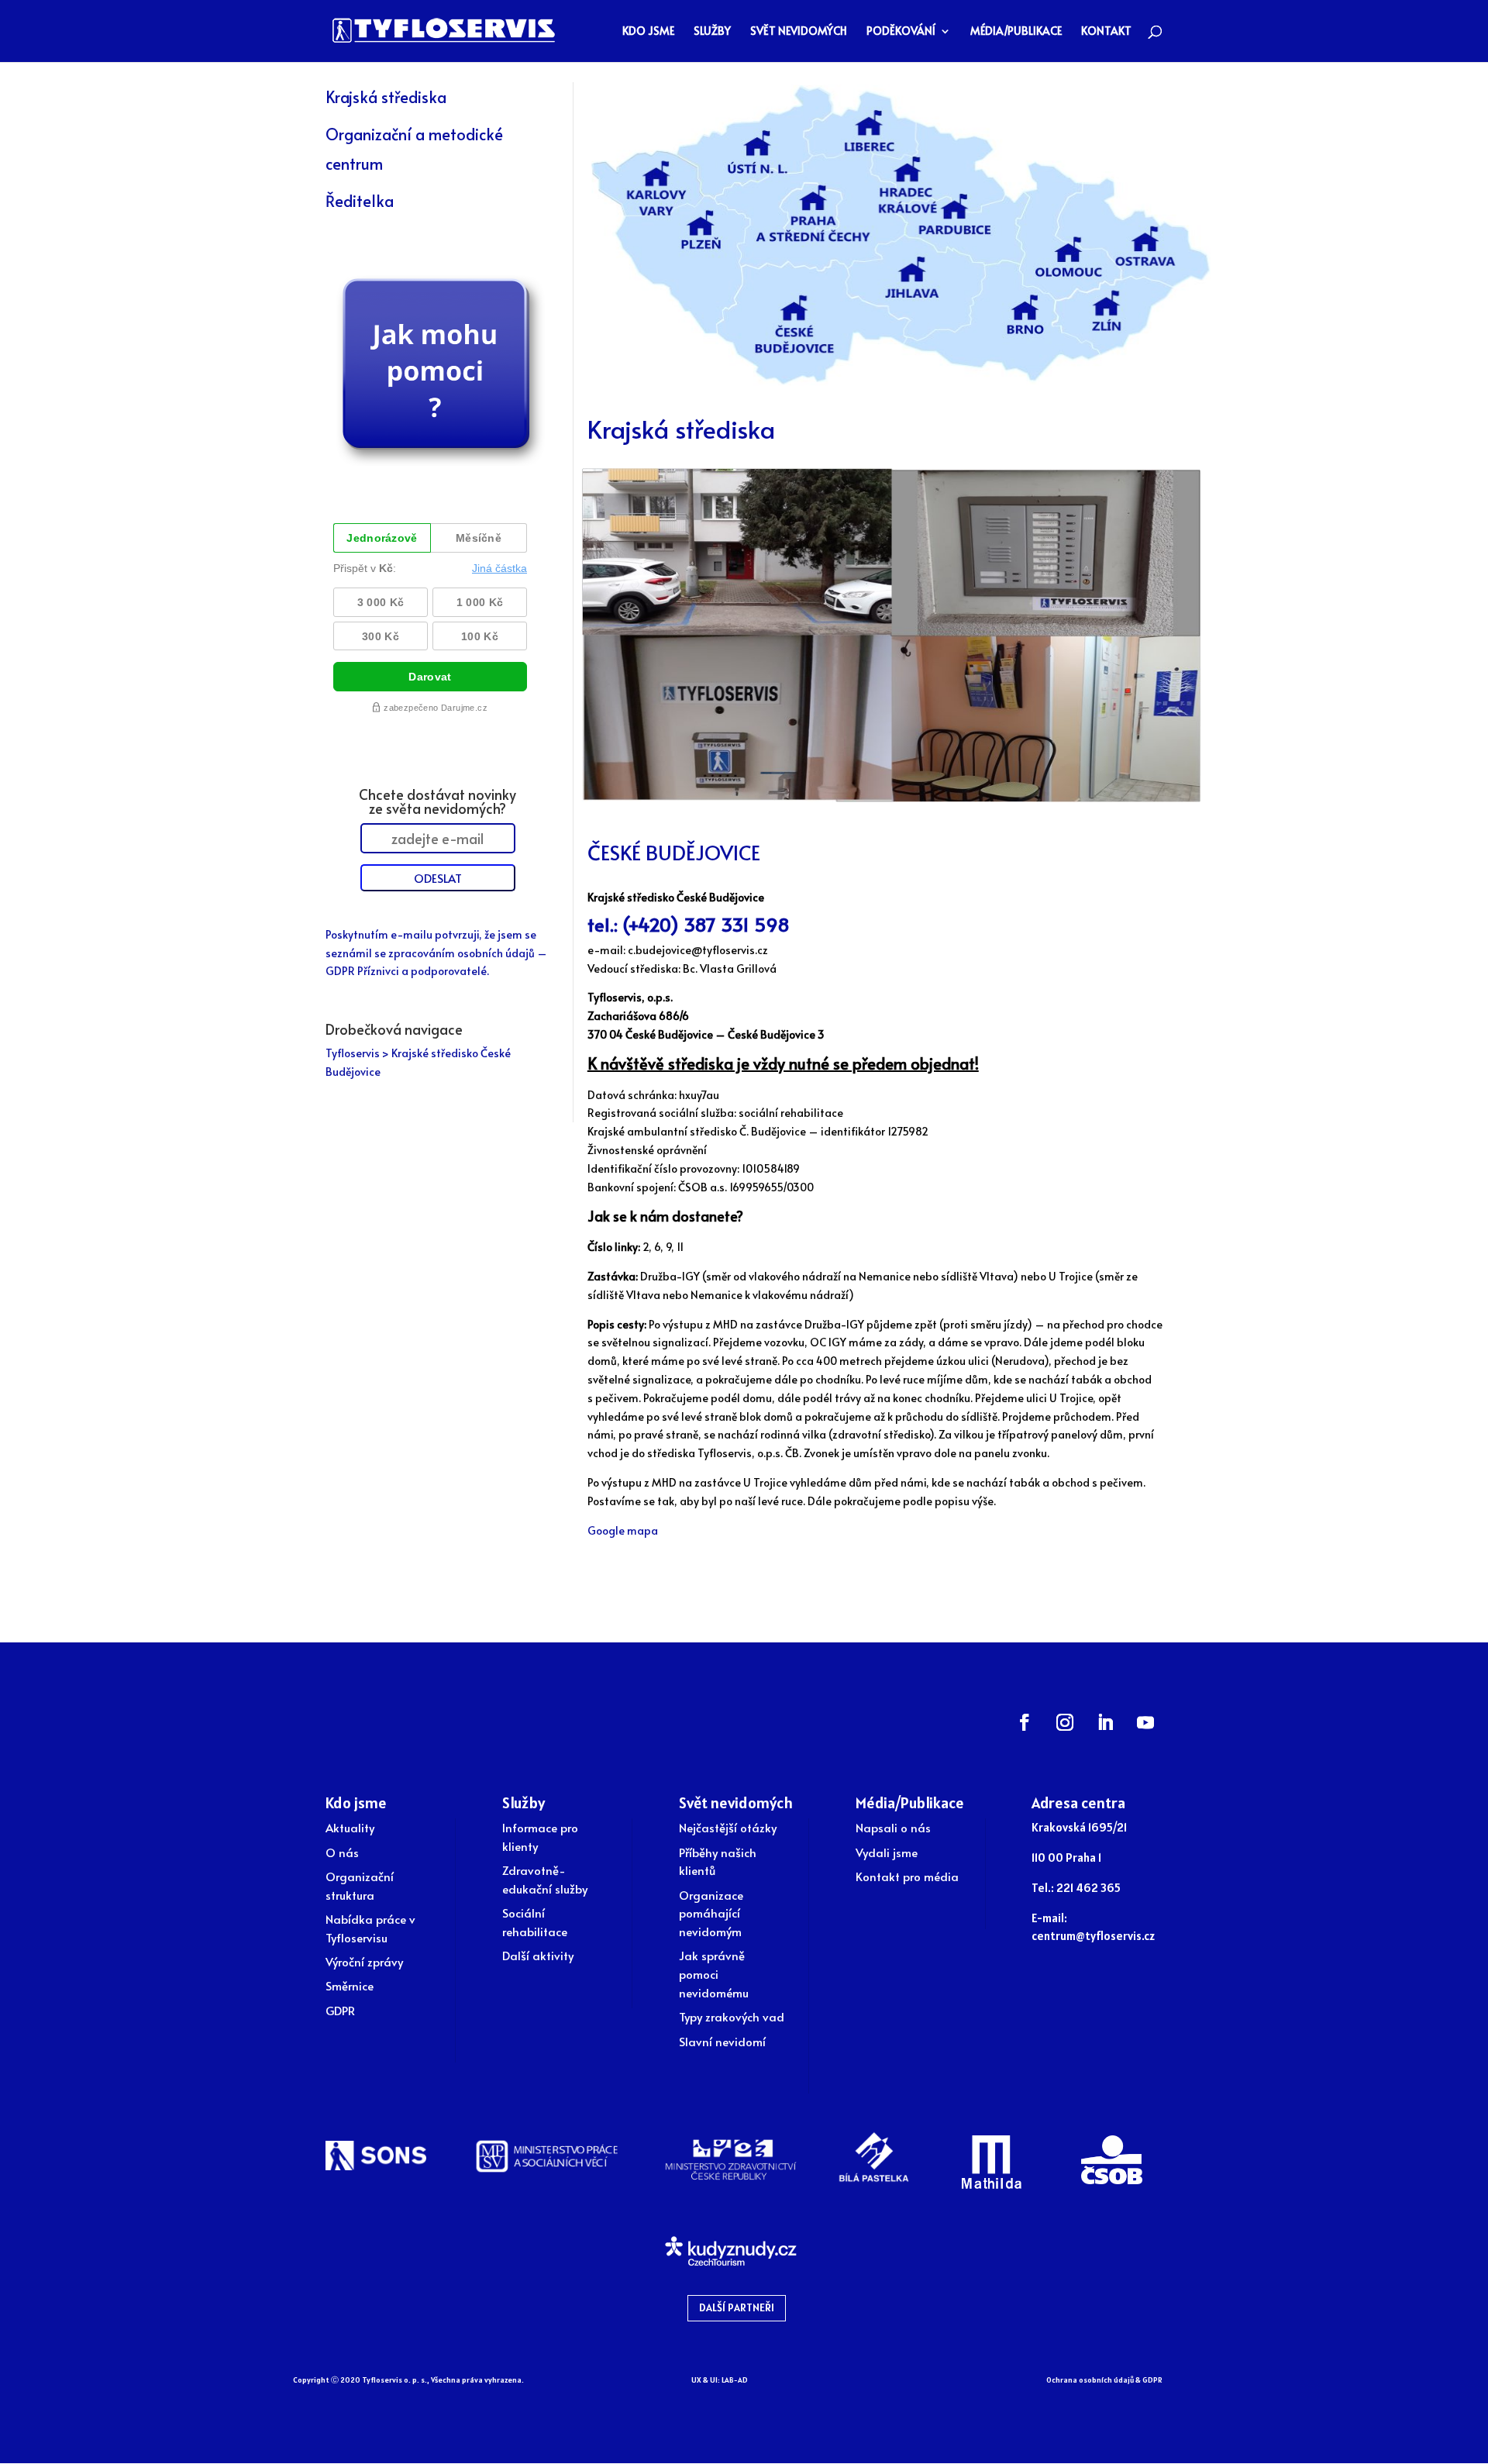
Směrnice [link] (350, 1985)
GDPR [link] (340, 2010)
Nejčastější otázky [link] (728, 1827)
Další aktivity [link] (538, 1955)
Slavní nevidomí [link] (722, 2041)
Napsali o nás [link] (893, 1827)
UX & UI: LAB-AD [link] (720, 2380)
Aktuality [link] (350, 1827)
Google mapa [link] (623, 1530)
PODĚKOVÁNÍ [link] (901, 32)
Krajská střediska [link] (386, 97)
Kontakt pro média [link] (907, 1876)
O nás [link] (342, 1852)
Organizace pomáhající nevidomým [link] (711, 1913)
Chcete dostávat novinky (437, 794)
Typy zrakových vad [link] (732, 2016)
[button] (1025, 1722)
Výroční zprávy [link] (364, 1961)
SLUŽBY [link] (712, 32)
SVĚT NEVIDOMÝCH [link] (799, 32)
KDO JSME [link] (648, 32)
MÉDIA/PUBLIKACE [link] (1016, 32)
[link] (444, 29)
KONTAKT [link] (1106, 32)
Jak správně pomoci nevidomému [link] (714, 1974)
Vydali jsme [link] (887, 1852)
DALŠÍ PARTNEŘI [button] (737, 2307)
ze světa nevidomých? (437, 808)
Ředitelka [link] (360, 201)
